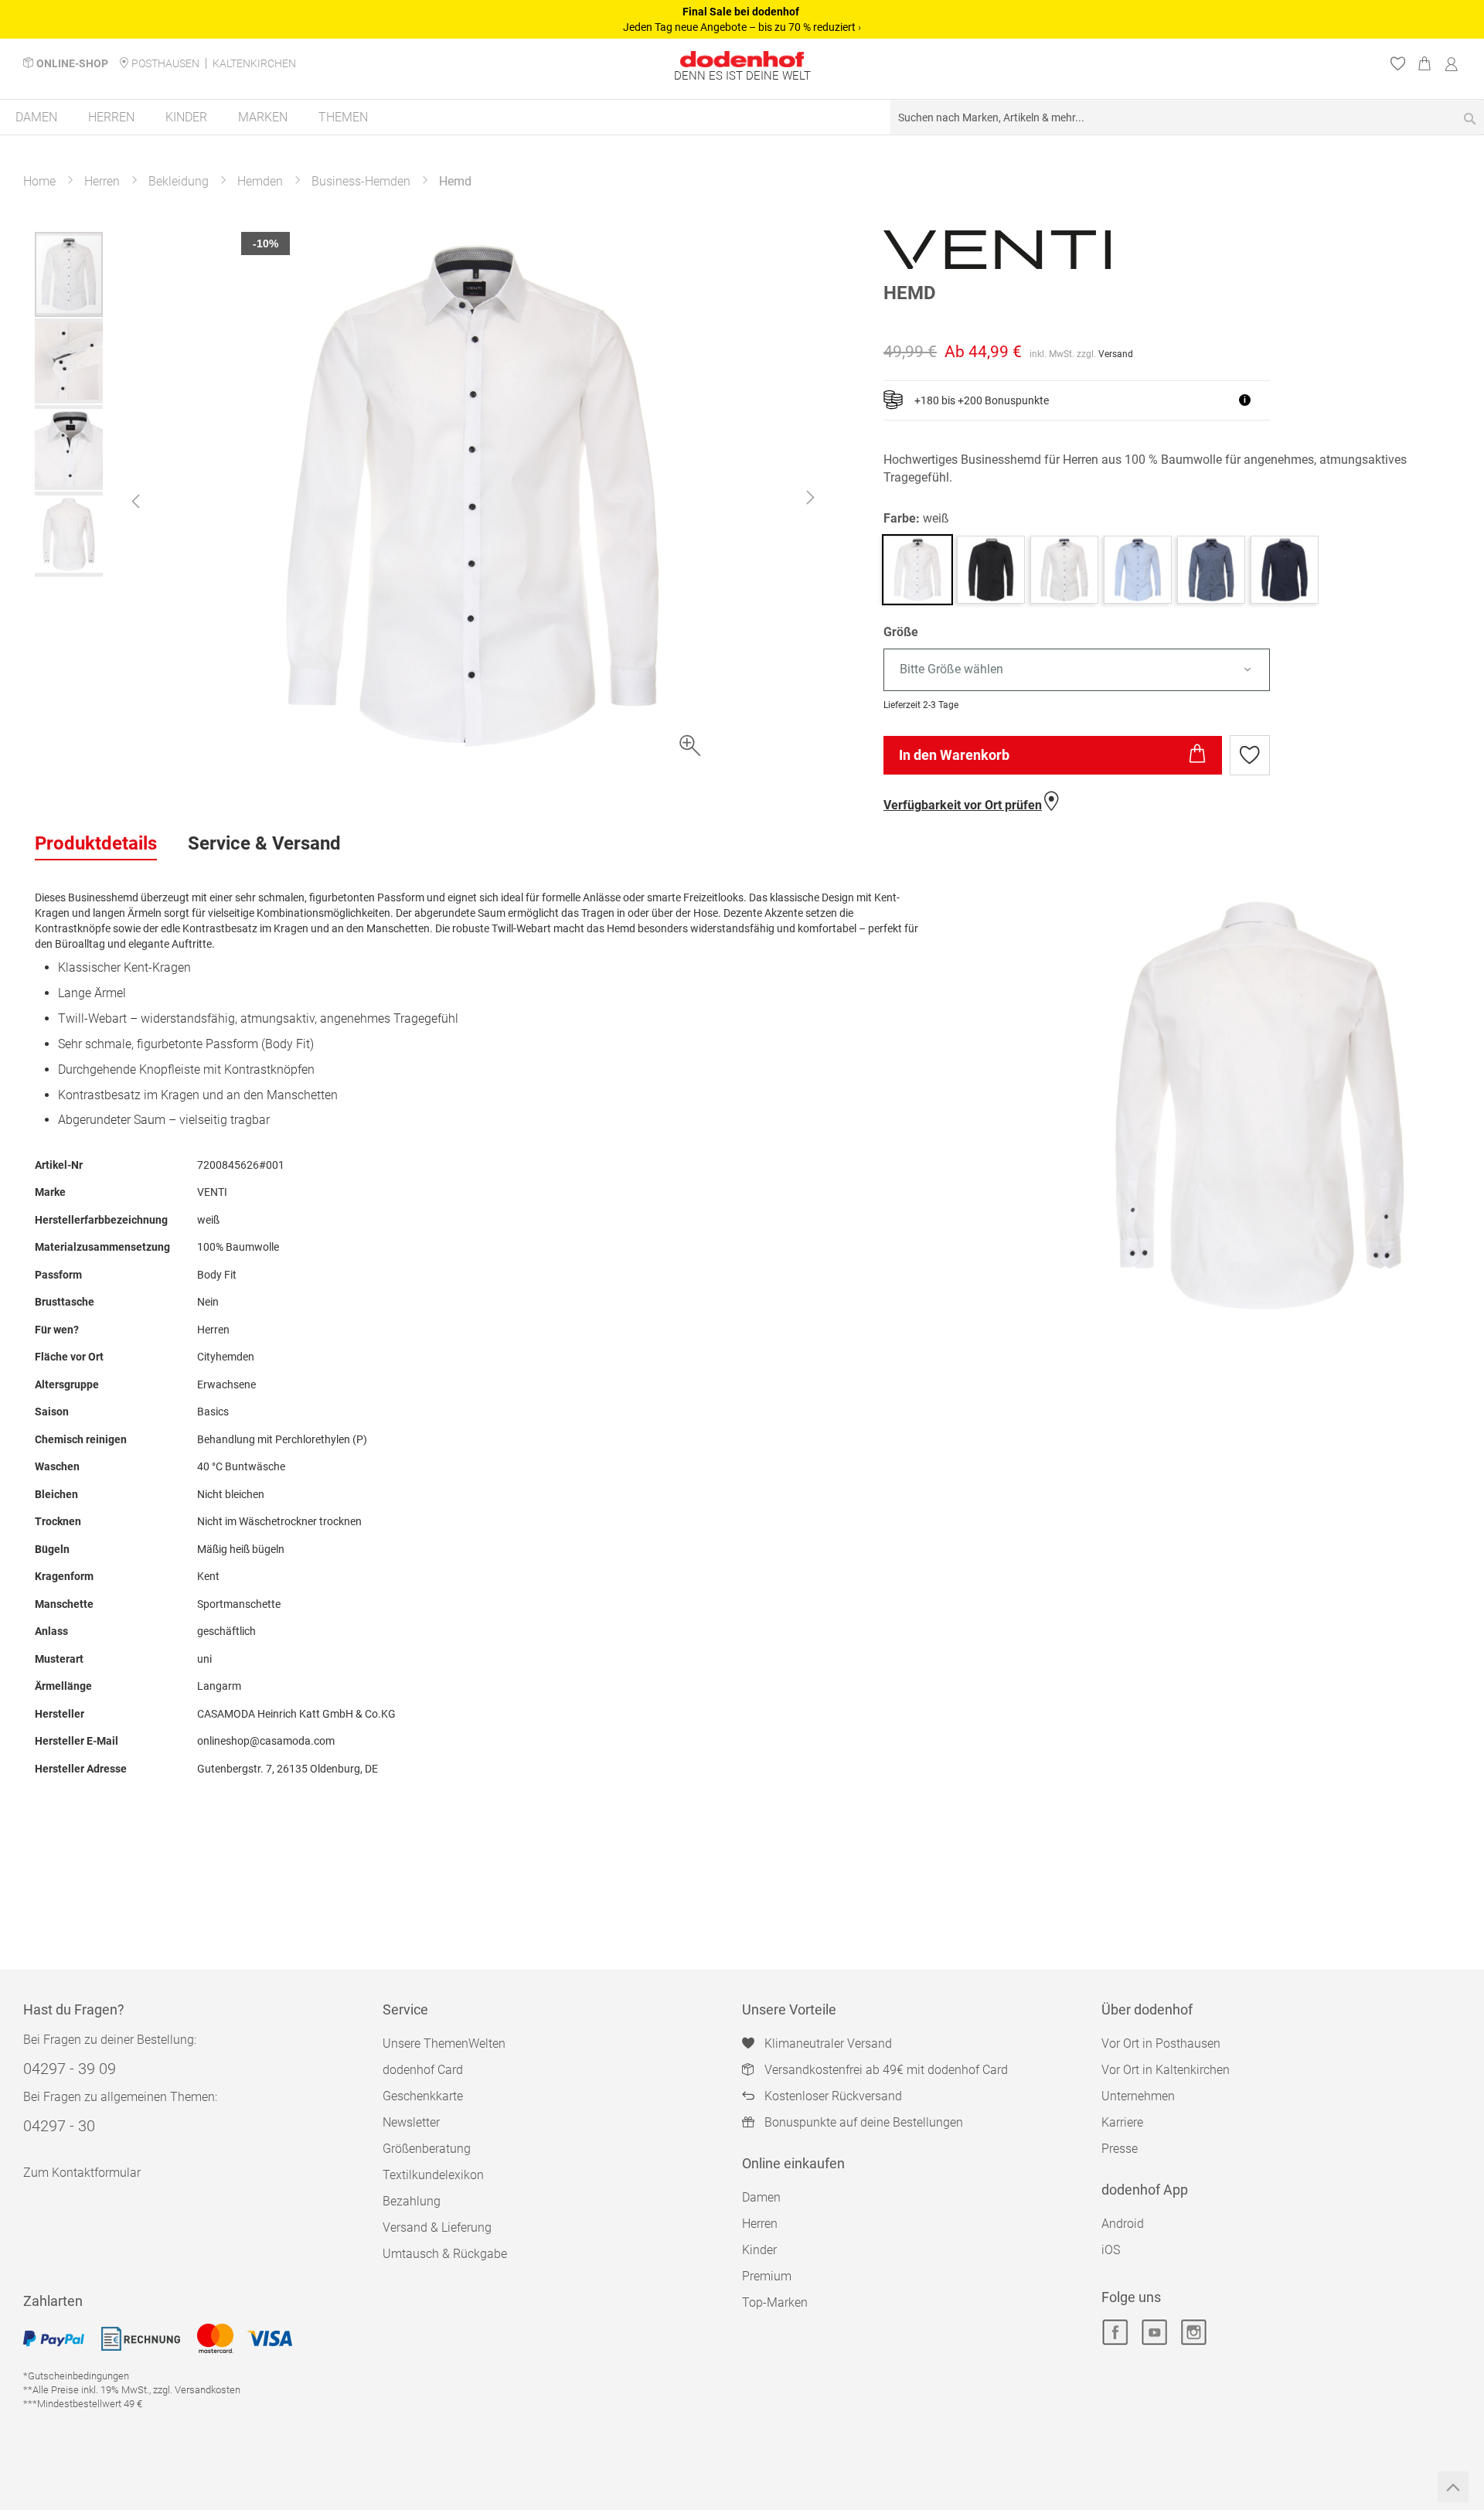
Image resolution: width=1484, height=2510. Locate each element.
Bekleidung (179, 181)
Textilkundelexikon (433, 2175)
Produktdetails (96, 843)
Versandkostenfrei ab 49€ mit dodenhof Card (886, 2070)
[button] (135, 501)
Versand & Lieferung (437, 2227)
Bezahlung (412, 2201)
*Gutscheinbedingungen (76, 2376)
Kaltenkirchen (254, 63)
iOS (1111, 2250)
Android (1123, 2224)
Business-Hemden (361, 181)
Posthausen (165, 63)
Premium (767, 2276)
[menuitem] (36, 117)
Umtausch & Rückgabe (445, 2254)
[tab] (96, 844)
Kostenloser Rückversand (833, 2096)
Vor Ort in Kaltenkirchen (1166, 2070)
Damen (761, 2197)
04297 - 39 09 (70, 2069)
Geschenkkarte (423, 2096)
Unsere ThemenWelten (444, 2043)
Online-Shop (72, 63)
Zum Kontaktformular (82, 2173)
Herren (102, 181)
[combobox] (1187, 117)
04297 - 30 (59, 2126)
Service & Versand (264, 843)
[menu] (742, 118)
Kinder (759, 2250)
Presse (1120, 2149)
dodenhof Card (423, 2070)
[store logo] (742, 59)
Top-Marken (775, 2302)
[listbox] (1166, 670)
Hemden (260, 181)
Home (39, 181)
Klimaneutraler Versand (828, 2043)
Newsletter (411, 2122)
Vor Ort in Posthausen (1161, 2043)
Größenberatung (427, 2149)
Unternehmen (1138, 2096)
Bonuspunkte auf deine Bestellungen (864, 2122)
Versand (1116, 354)
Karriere (1122, 2122)
